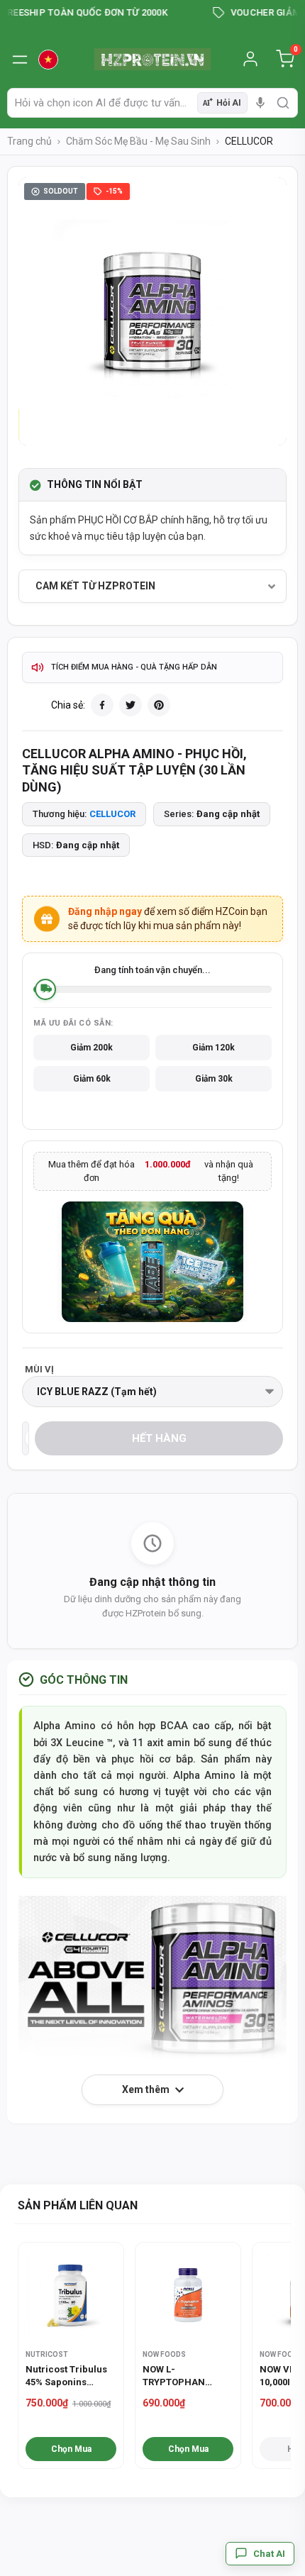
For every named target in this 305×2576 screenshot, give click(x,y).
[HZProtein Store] (152, 59)
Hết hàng (159, 1438)
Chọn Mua (71, 2449)
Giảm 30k (214, 1079)
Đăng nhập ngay (105, 911)
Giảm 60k (92, 1079)
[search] (283, 103)
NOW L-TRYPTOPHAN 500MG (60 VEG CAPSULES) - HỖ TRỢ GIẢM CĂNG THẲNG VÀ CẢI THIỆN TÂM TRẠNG (184, 2376)
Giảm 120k (213, 1048)
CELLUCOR (112, 814)
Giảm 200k (91, 1048)
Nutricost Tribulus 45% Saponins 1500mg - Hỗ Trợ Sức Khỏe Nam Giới (68, 2376)
